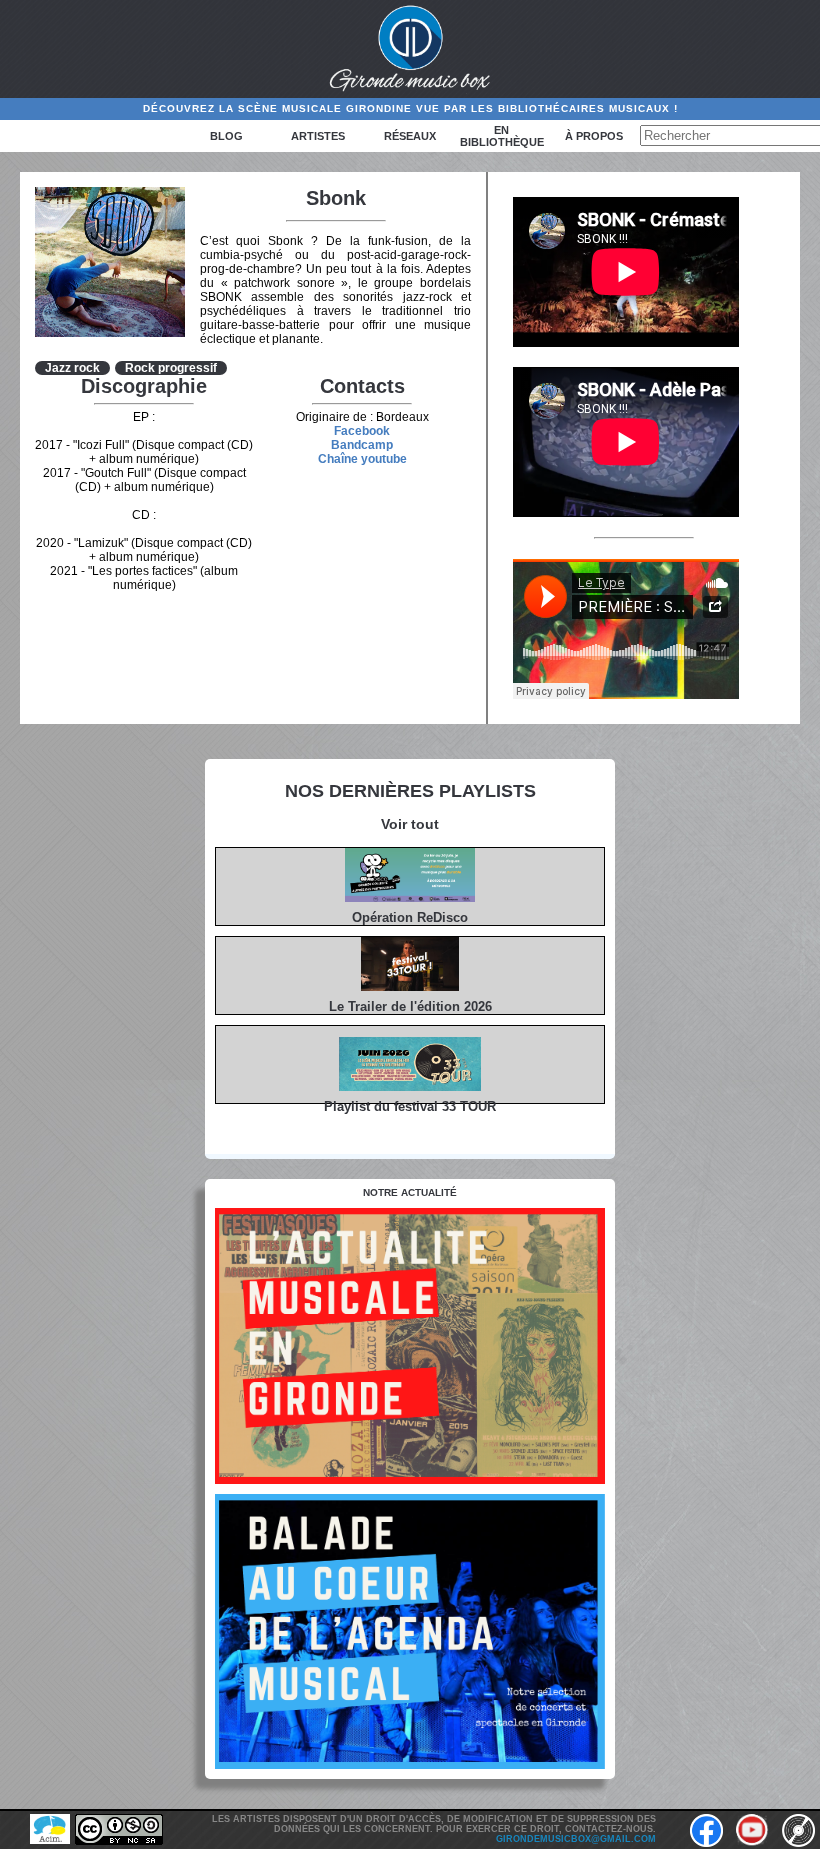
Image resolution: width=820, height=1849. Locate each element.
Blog (226, 136)
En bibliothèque (502, 136)
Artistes (318, 136)
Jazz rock (72, 368)
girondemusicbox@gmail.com (576, 1839)
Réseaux (410, 136)
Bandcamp (362, 445)
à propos (594, 136)
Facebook (362, 431)
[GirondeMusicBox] (410, 49)
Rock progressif (171, 368)
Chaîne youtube (362, 459)
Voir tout (410, 824)
